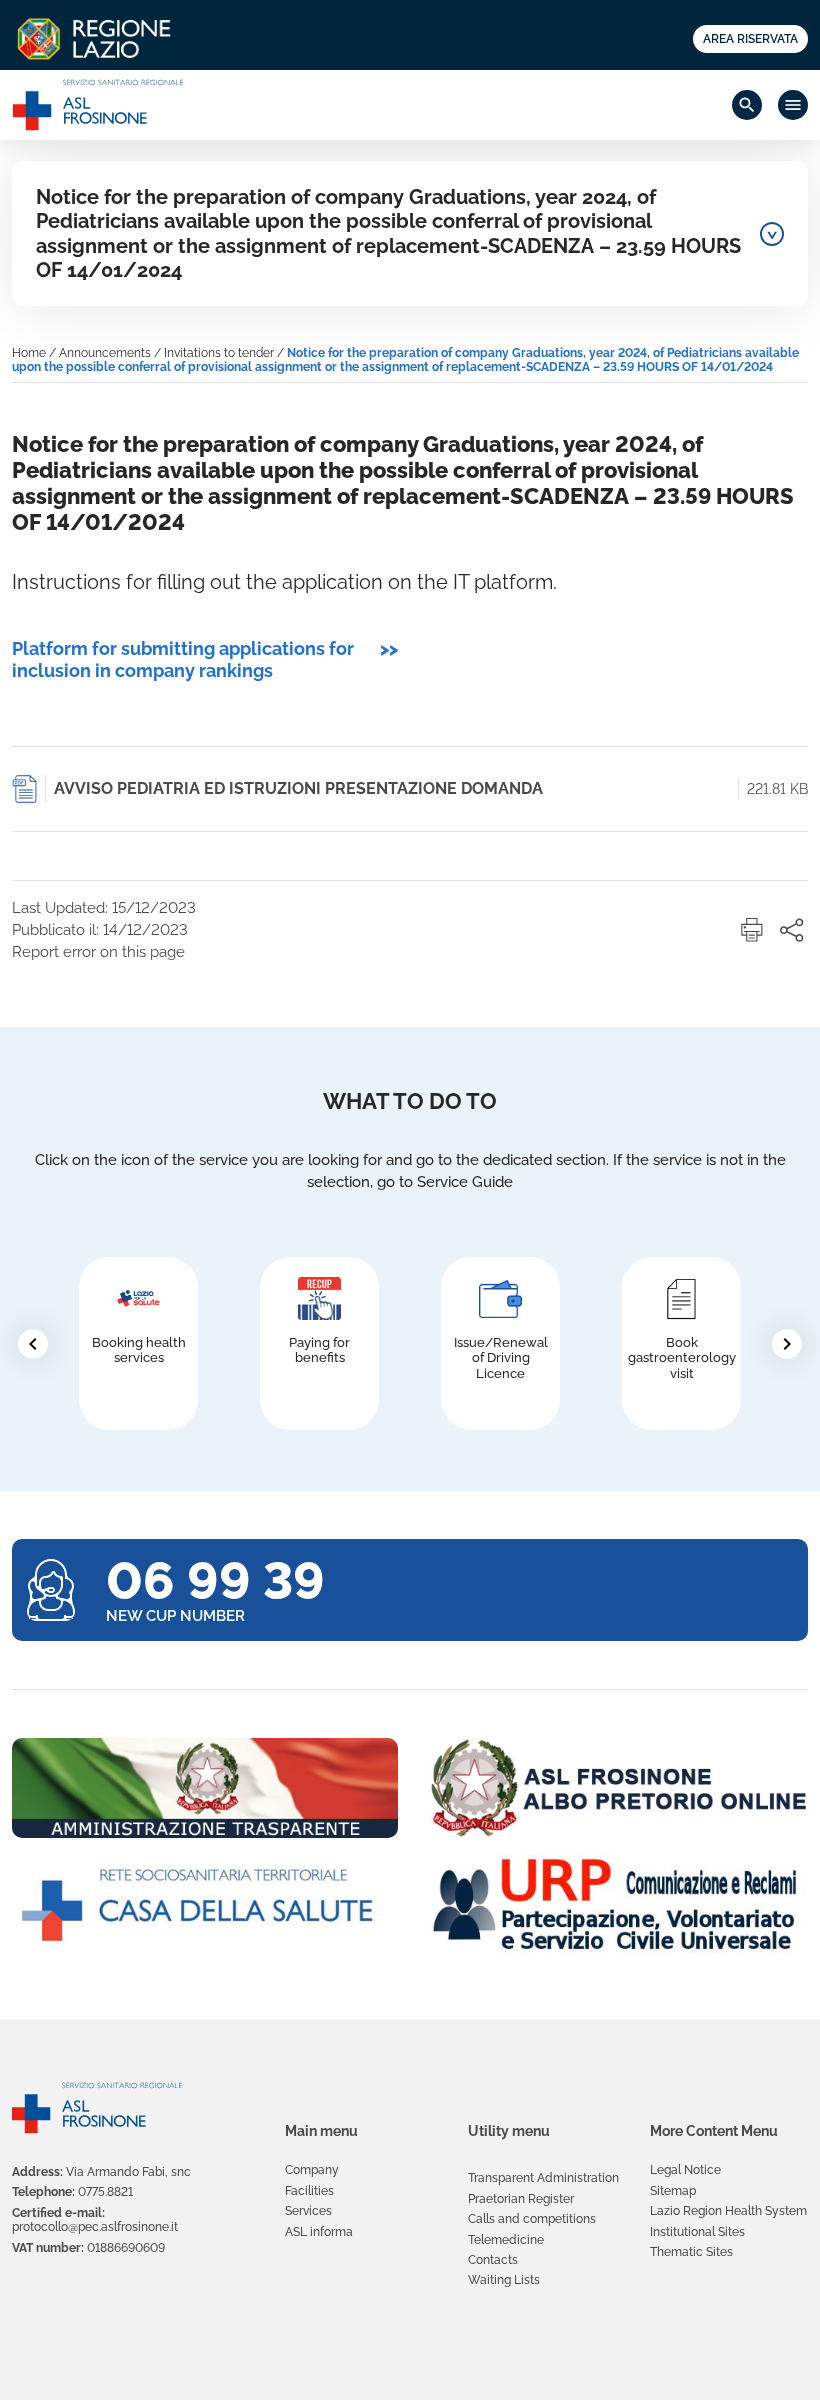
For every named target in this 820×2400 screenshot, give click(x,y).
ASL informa (319, 2232)
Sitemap (673, 2191)
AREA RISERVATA (750, 38)
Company (312, 2170)
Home (29, 353)
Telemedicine (506, 2240)
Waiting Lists (504, 2280)
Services (308, 2211)
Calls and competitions (532, 2219)
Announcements (105, 353)
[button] (752, 930)
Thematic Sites (691, 2252)
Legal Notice (685, 2170)
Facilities (309, 2191)
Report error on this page (98, 952)
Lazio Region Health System (728, 2211)
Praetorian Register (521, 2199)
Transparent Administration (543, 2178)
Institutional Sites (697, 2232)
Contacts (493, 2260)
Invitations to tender (219, 353)
